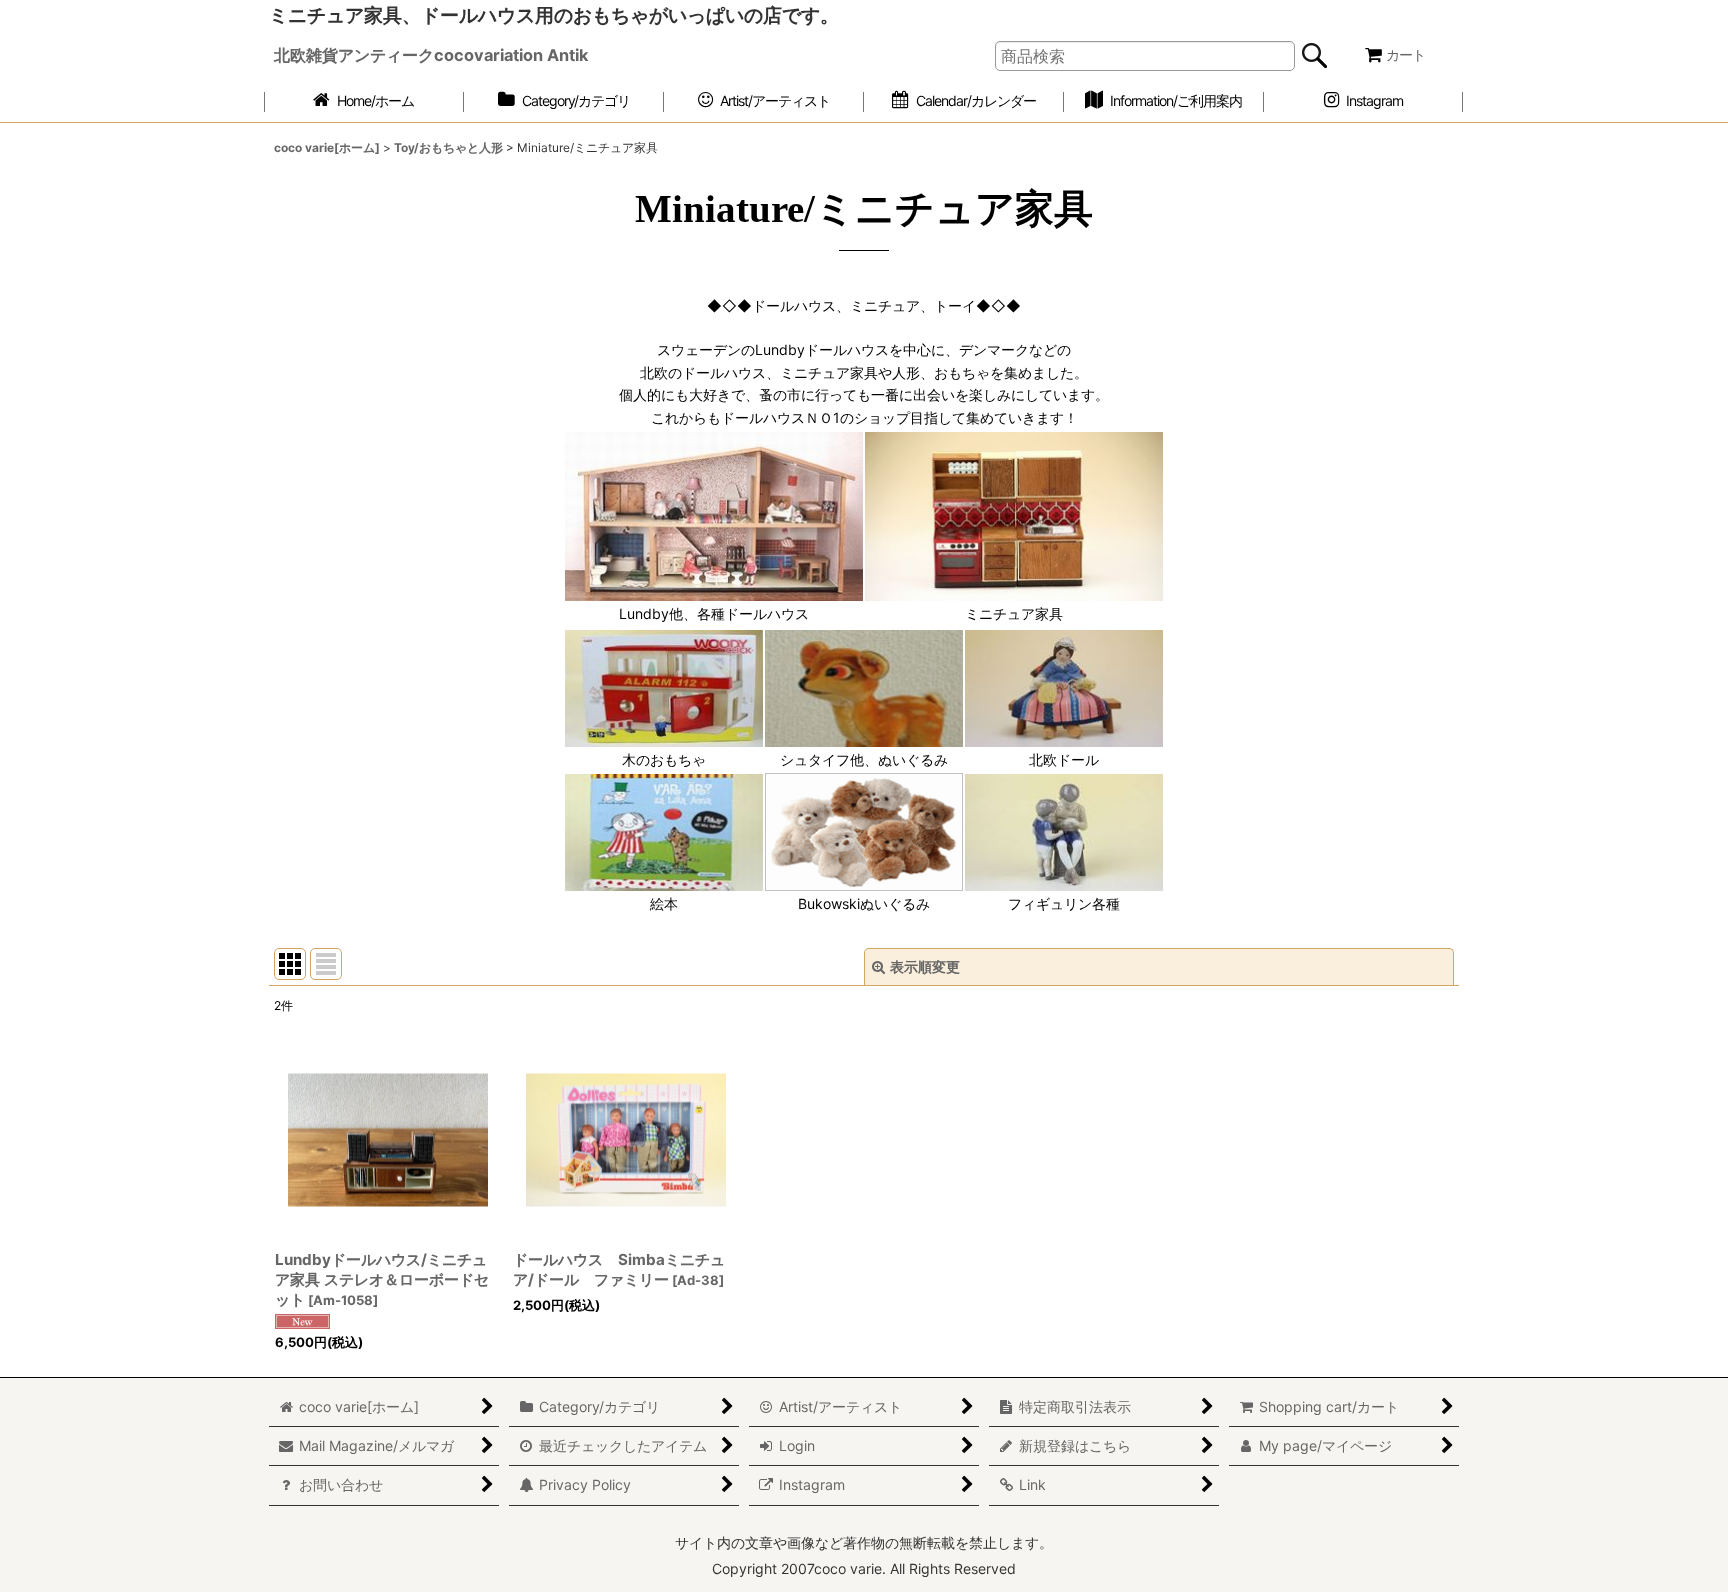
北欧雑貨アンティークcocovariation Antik (431, 55)
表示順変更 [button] (925, 966)
